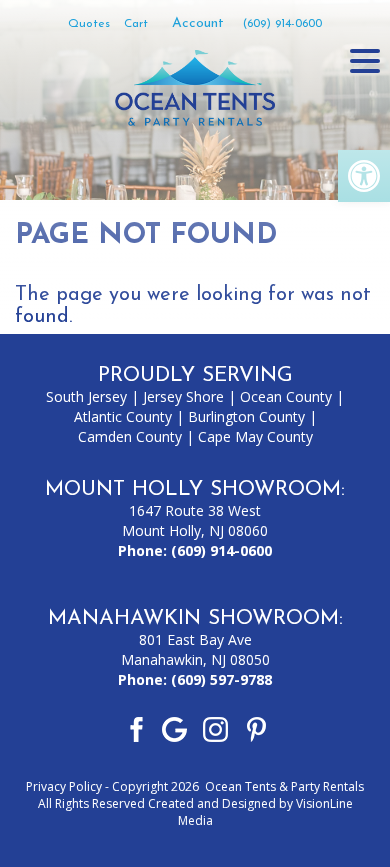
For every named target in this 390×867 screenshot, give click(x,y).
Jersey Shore (183, 396)
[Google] (174, 727)
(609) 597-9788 (221, 679)
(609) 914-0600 (282, 24)
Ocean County (286, 396)
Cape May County (255, 436)
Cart (136, 24)
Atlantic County (123, 416)
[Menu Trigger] (365, 60)
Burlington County (246, 416)
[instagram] (215, 727)
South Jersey (86, 396)
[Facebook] (133, 727)
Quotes (89, 24)
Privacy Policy (64, 786)
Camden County (130, 436)
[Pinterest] (256, 727)
